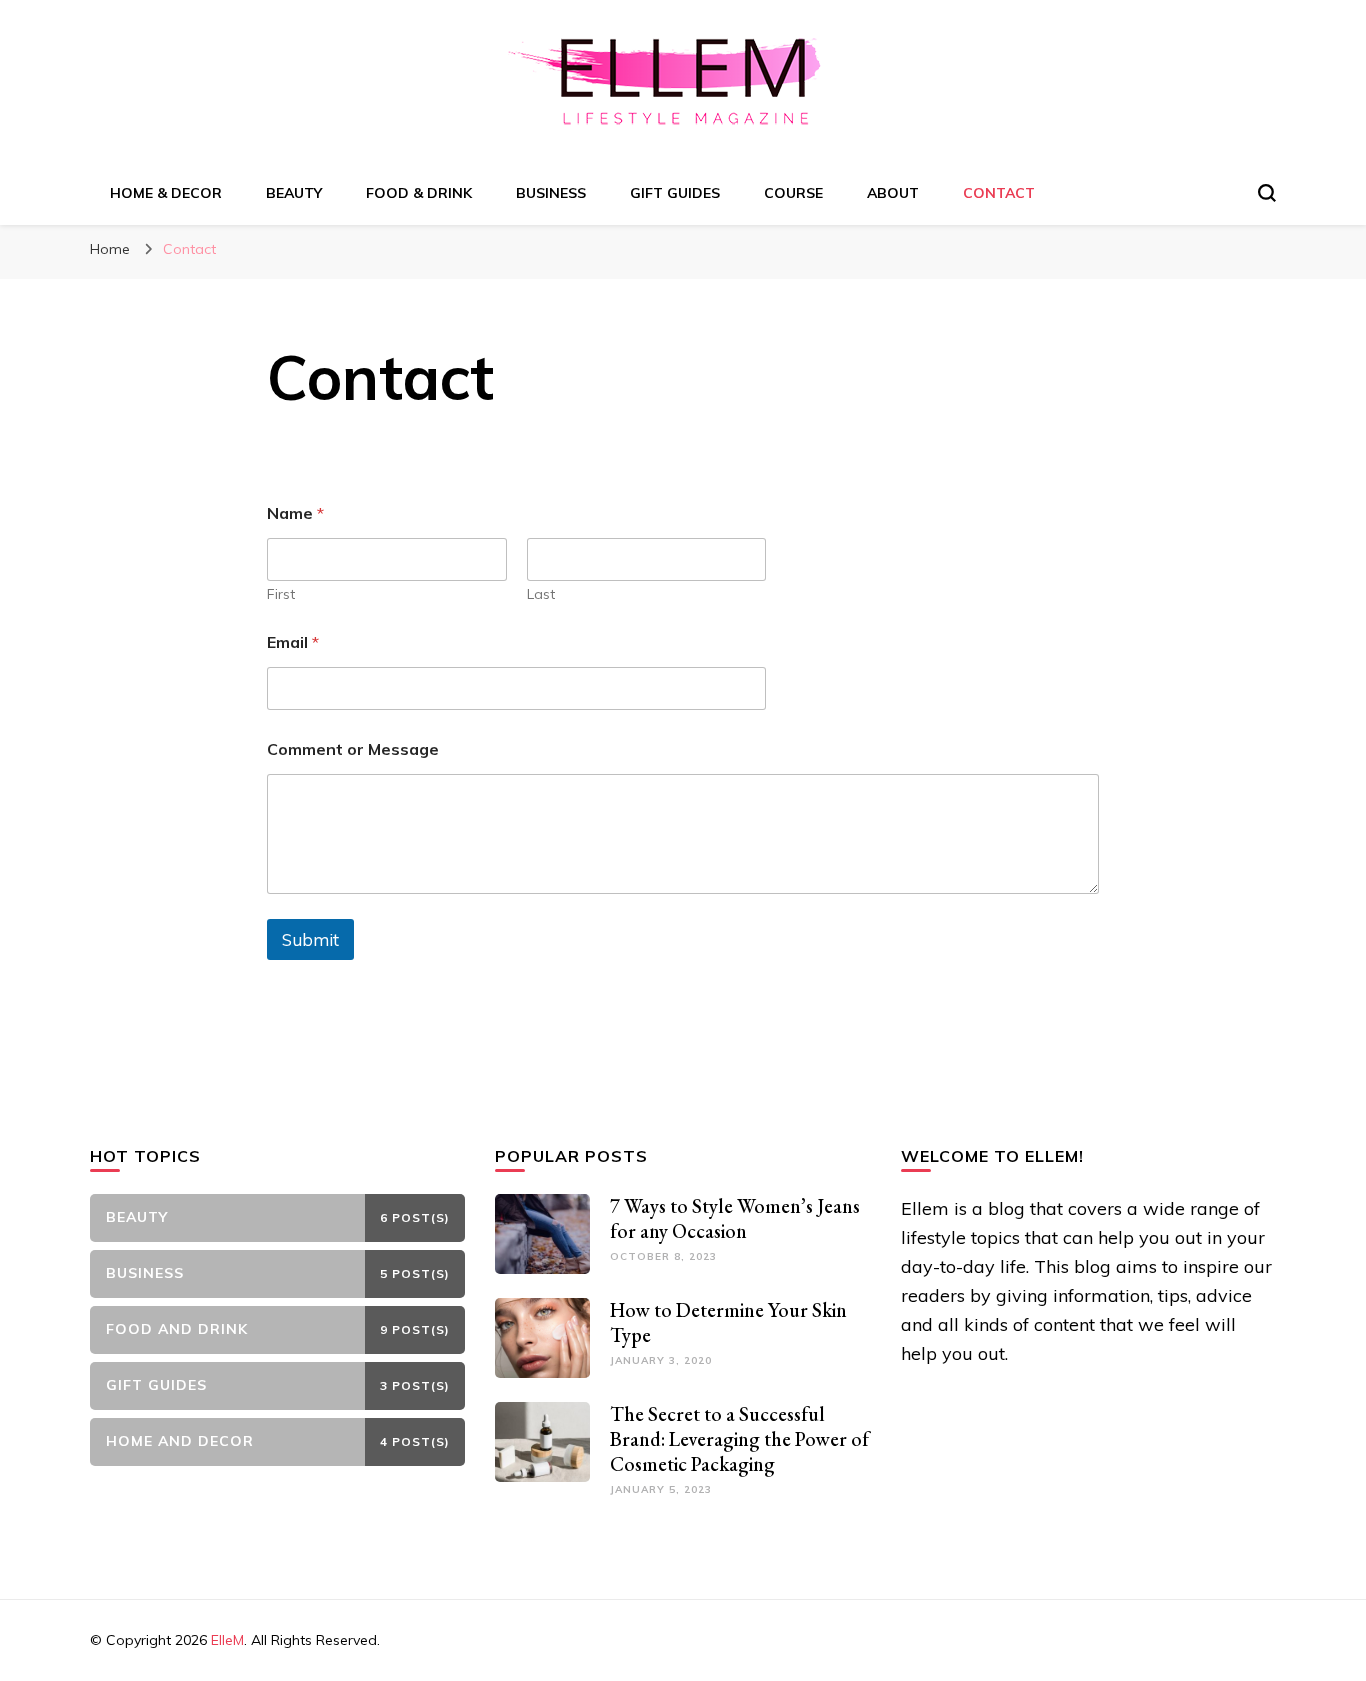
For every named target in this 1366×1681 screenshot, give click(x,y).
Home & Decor (166, 193)
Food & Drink (419, 193)
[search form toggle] (1267, 193)
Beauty (294, 193)
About (893, 193)
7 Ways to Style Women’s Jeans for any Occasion (735, 1218)
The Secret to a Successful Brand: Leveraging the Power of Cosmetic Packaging (739, 1439)
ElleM (227, 1640)
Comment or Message (353, 749)
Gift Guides (675, 193)
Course (793, 193)
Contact (999, 193)
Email (293, 642)
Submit (310, 939)
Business (551, 193)
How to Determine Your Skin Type (728, 1322)
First (281, 594)
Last (541, 594)
